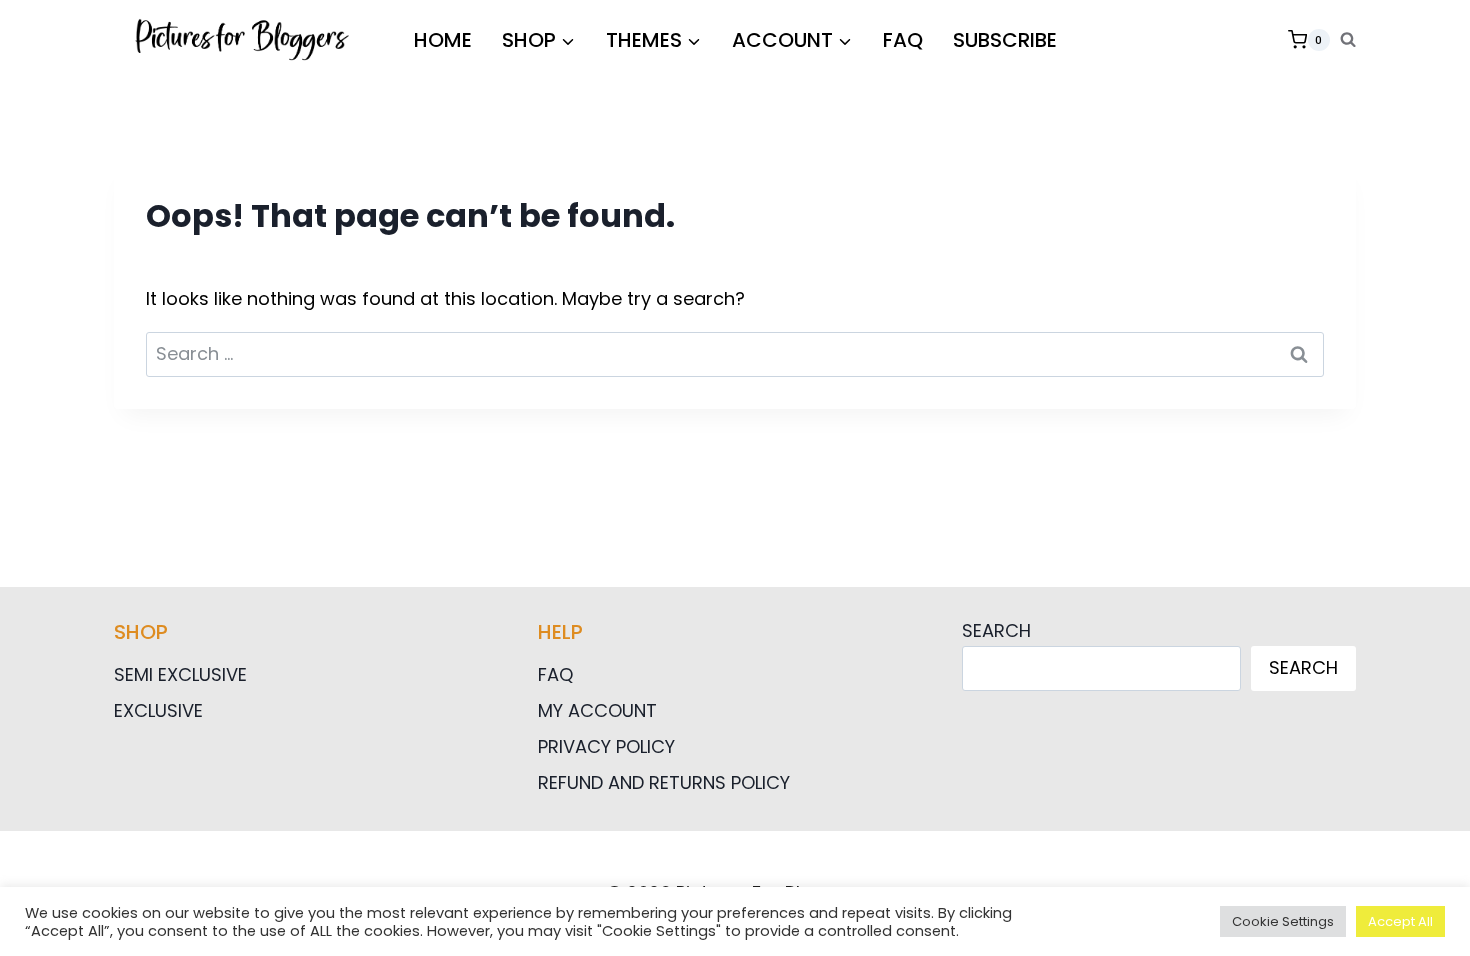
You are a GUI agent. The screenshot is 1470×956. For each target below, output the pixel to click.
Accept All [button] (1400, 921)
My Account (597, 710)
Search (996, 630)
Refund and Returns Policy (664, 782)
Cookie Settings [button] (1283, 921)
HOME (443, 40)
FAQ (903, 40)
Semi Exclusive (180, 674)
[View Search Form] (1348, 40)
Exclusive (158, 710)
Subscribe (1005, 40)
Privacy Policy (606, 746)
